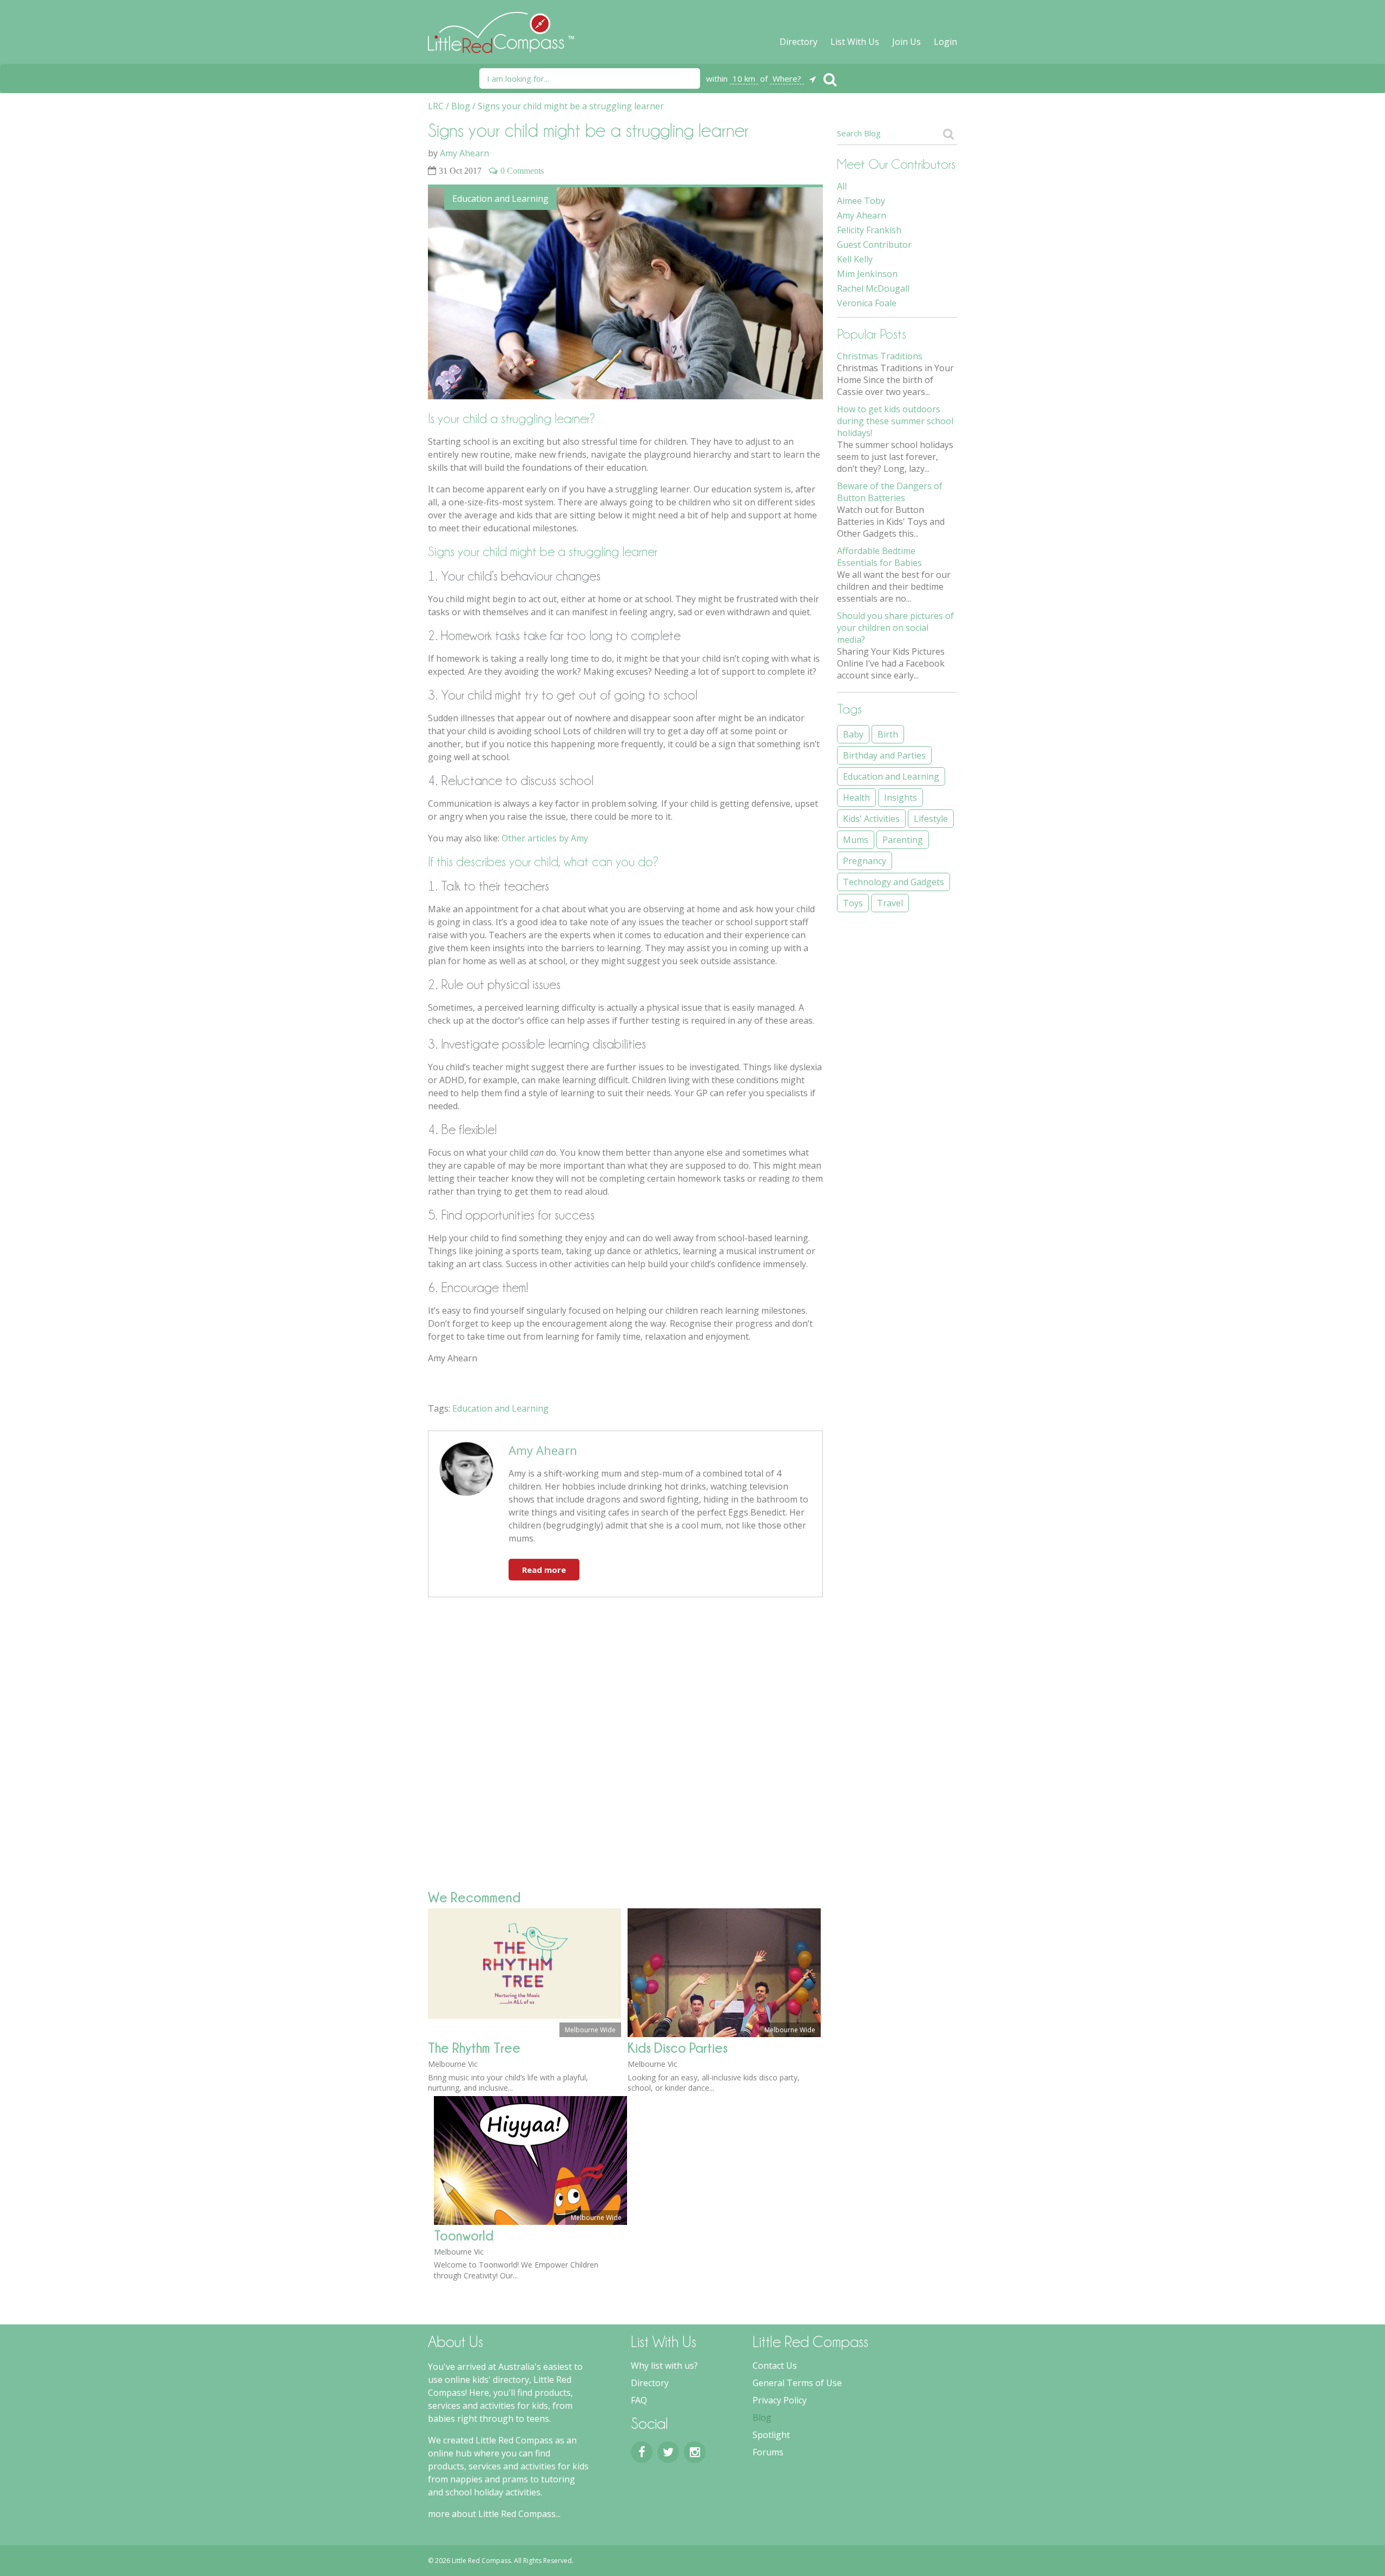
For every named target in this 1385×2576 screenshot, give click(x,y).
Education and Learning (500, 199)
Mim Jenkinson (867, 274)
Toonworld (464, 2235)
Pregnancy (865, 861)
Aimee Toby (861, 201)
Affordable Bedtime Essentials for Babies (879, 557)
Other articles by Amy (545, 838)
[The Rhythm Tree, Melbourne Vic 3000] (525, 2015)
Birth (888, 734)
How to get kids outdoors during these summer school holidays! (895, 421)
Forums (768, 2452)
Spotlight (771, 2435)
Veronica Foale (867, 303)
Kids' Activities (871, 819)
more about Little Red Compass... (494, 2514)
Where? (787, 78)
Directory (799, 42)
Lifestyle (931, 819)
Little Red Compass (501, 27)
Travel (890, 903)
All (842, 186)
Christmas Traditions (880, 356)
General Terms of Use (797, 2383)
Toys (853, 903)
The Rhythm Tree (474, 2048)
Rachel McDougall (873, 288)
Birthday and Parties (884, 755)
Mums (856, 840)
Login (945, 42)
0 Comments (522, 170)
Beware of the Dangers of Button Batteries (890, 492)
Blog (762, 2417)
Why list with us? (664, 2366)
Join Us (906, 42)
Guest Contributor (874, 245)
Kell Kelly (855, 259)
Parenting (903, 840)
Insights (901, 798)
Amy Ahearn (464, 153)
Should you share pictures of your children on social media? (895, 628)
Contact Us (775, 2366)
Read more (544, 1570)
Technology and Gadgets (893, 882)
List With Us (855, 42)
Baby (853, 734)
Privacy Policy (780, 2400)
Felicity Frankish (869, 230)
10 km (744, 78)
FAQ (639, 2400)
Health (856, 798)
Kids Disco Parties (678, 2048)
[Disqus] (625, 1743)
